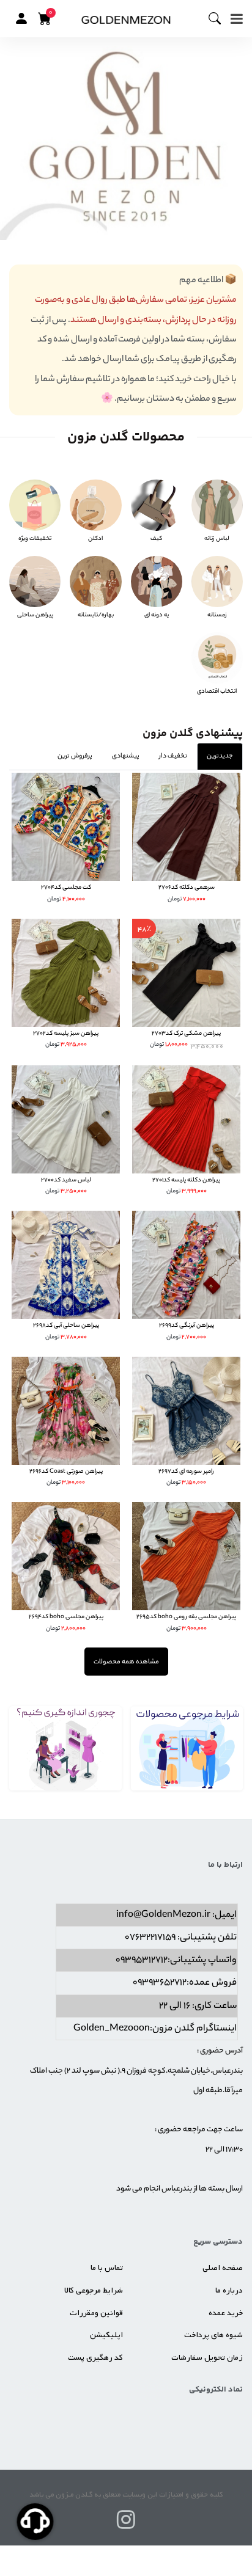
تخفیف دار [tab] (173, 756)
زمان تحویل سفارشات (207, 2358)
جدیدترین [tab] (220, 756)
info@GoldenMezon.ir (163, 1915)
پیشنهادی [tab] (126, 756)
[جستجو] (220, 19)
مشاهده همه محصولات (126, 1662)
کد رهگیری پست (95, 2358)
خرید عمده (226, 2313)
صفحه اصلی (223, 2268)
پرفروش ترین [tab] (75, 756)
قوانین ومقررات (96, 2313)
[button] (21, 18)
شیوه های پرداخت (213, 2335)
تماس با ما (107, 2268)
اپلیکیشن (106, 2335)
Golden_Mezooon (112, 2029)
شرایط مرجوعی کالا (94, 2290)
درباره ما (229, 2290)
